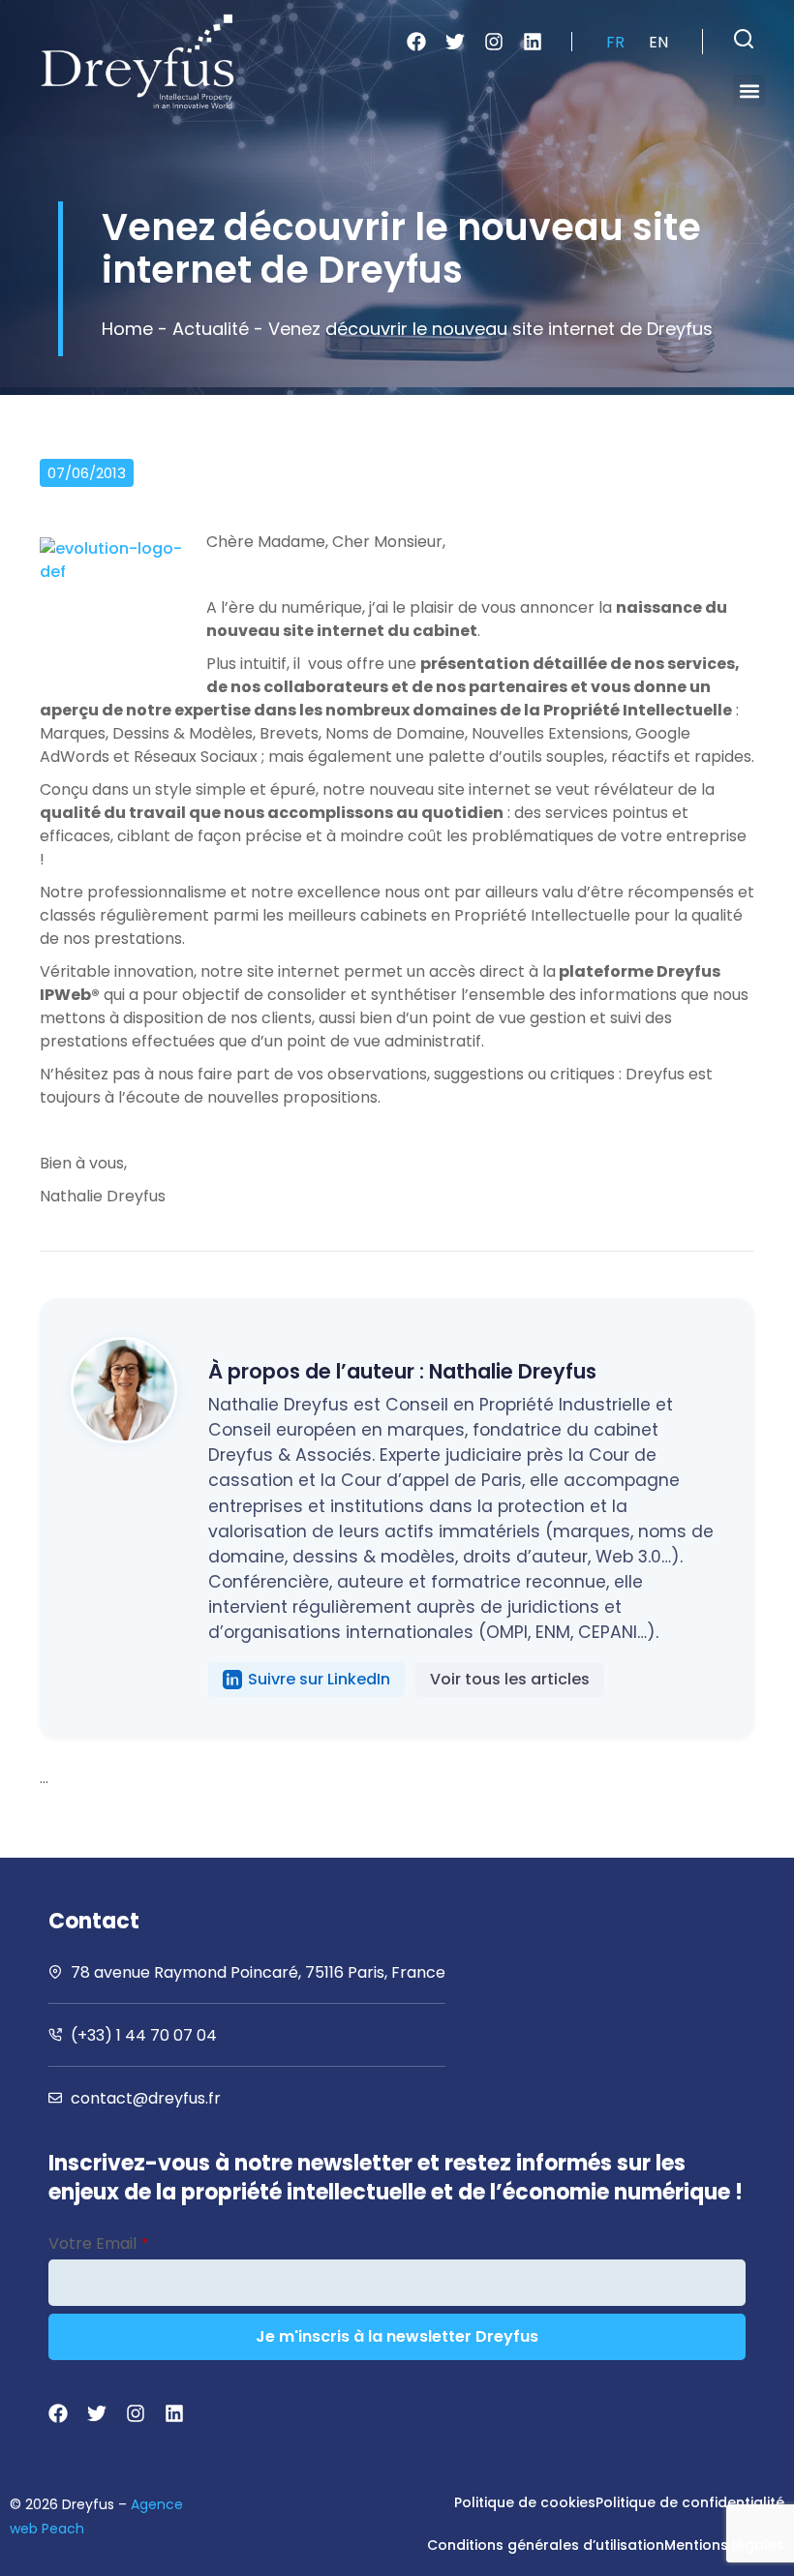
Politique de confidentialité (690, 2502)
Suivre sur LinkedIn (319, 1679)
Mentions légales (724, 2545)
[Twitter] (455, 42)
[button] (744, 39)
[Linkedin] (533, 42)
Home (127, 329)
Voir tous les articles (510, 1679)
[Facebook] (416, 42)
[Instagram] (494, 42)
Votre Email (98, 2243)
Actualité (211, 329)
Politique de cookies (525, 2502)
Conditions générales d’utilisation (546, 2545)
